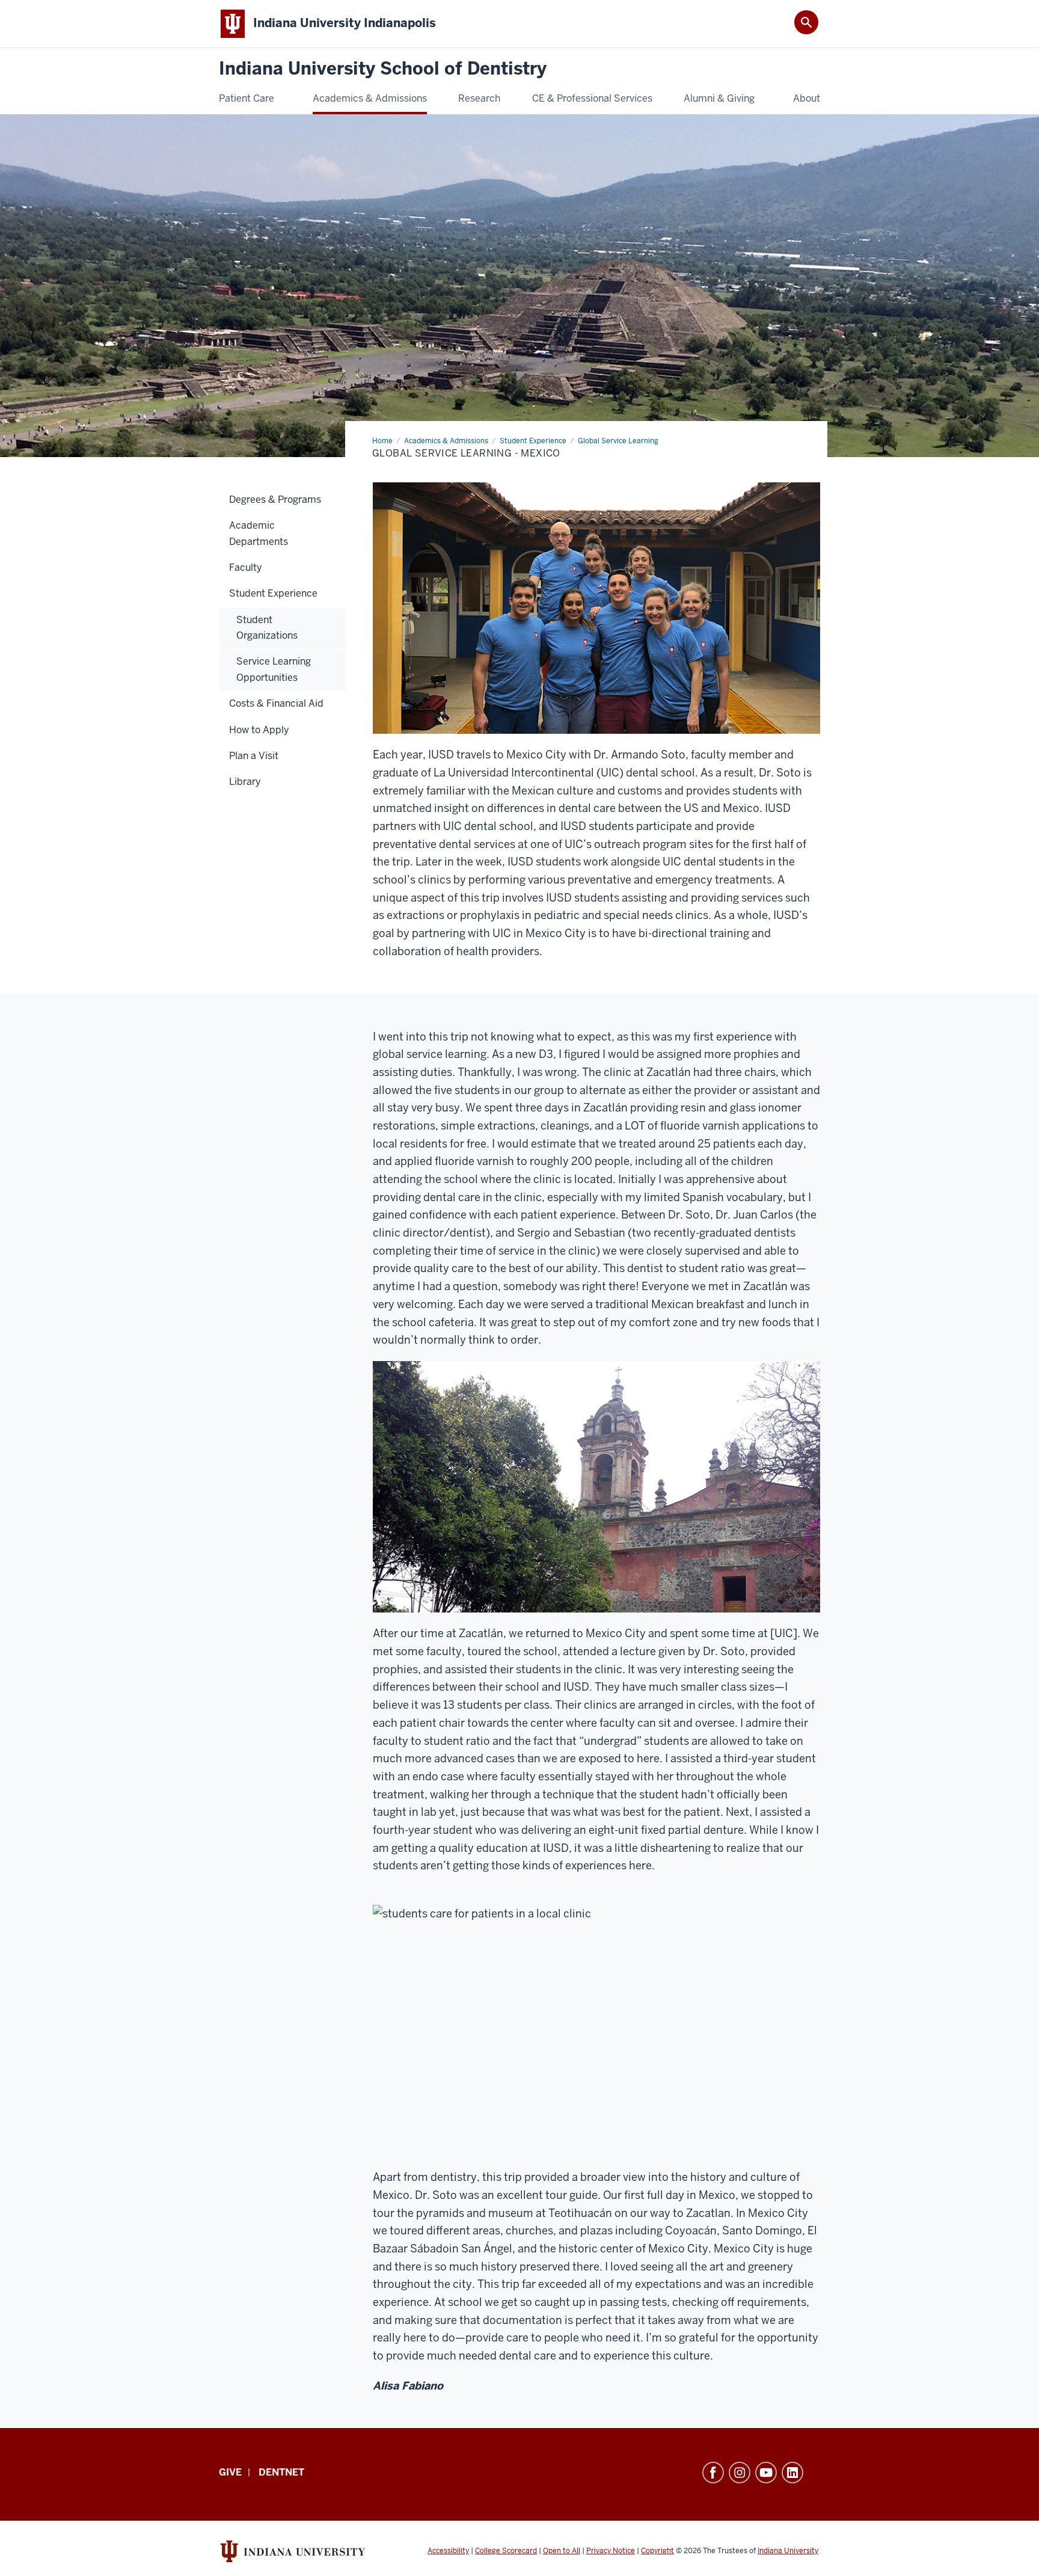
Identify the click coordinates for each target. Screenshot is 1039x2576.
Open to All (562, 2551)
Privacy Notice (611, 2551)
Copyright (657, 2551)
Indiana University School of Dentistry (383, 69)
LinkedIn (792, 2473)
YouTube (766, 2473)
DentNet (281, 2472)
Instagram (740, 2473)
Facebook (713, 2473)
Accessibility (448, 2551)
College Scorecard (506, 2551)
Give (230, 2472)
